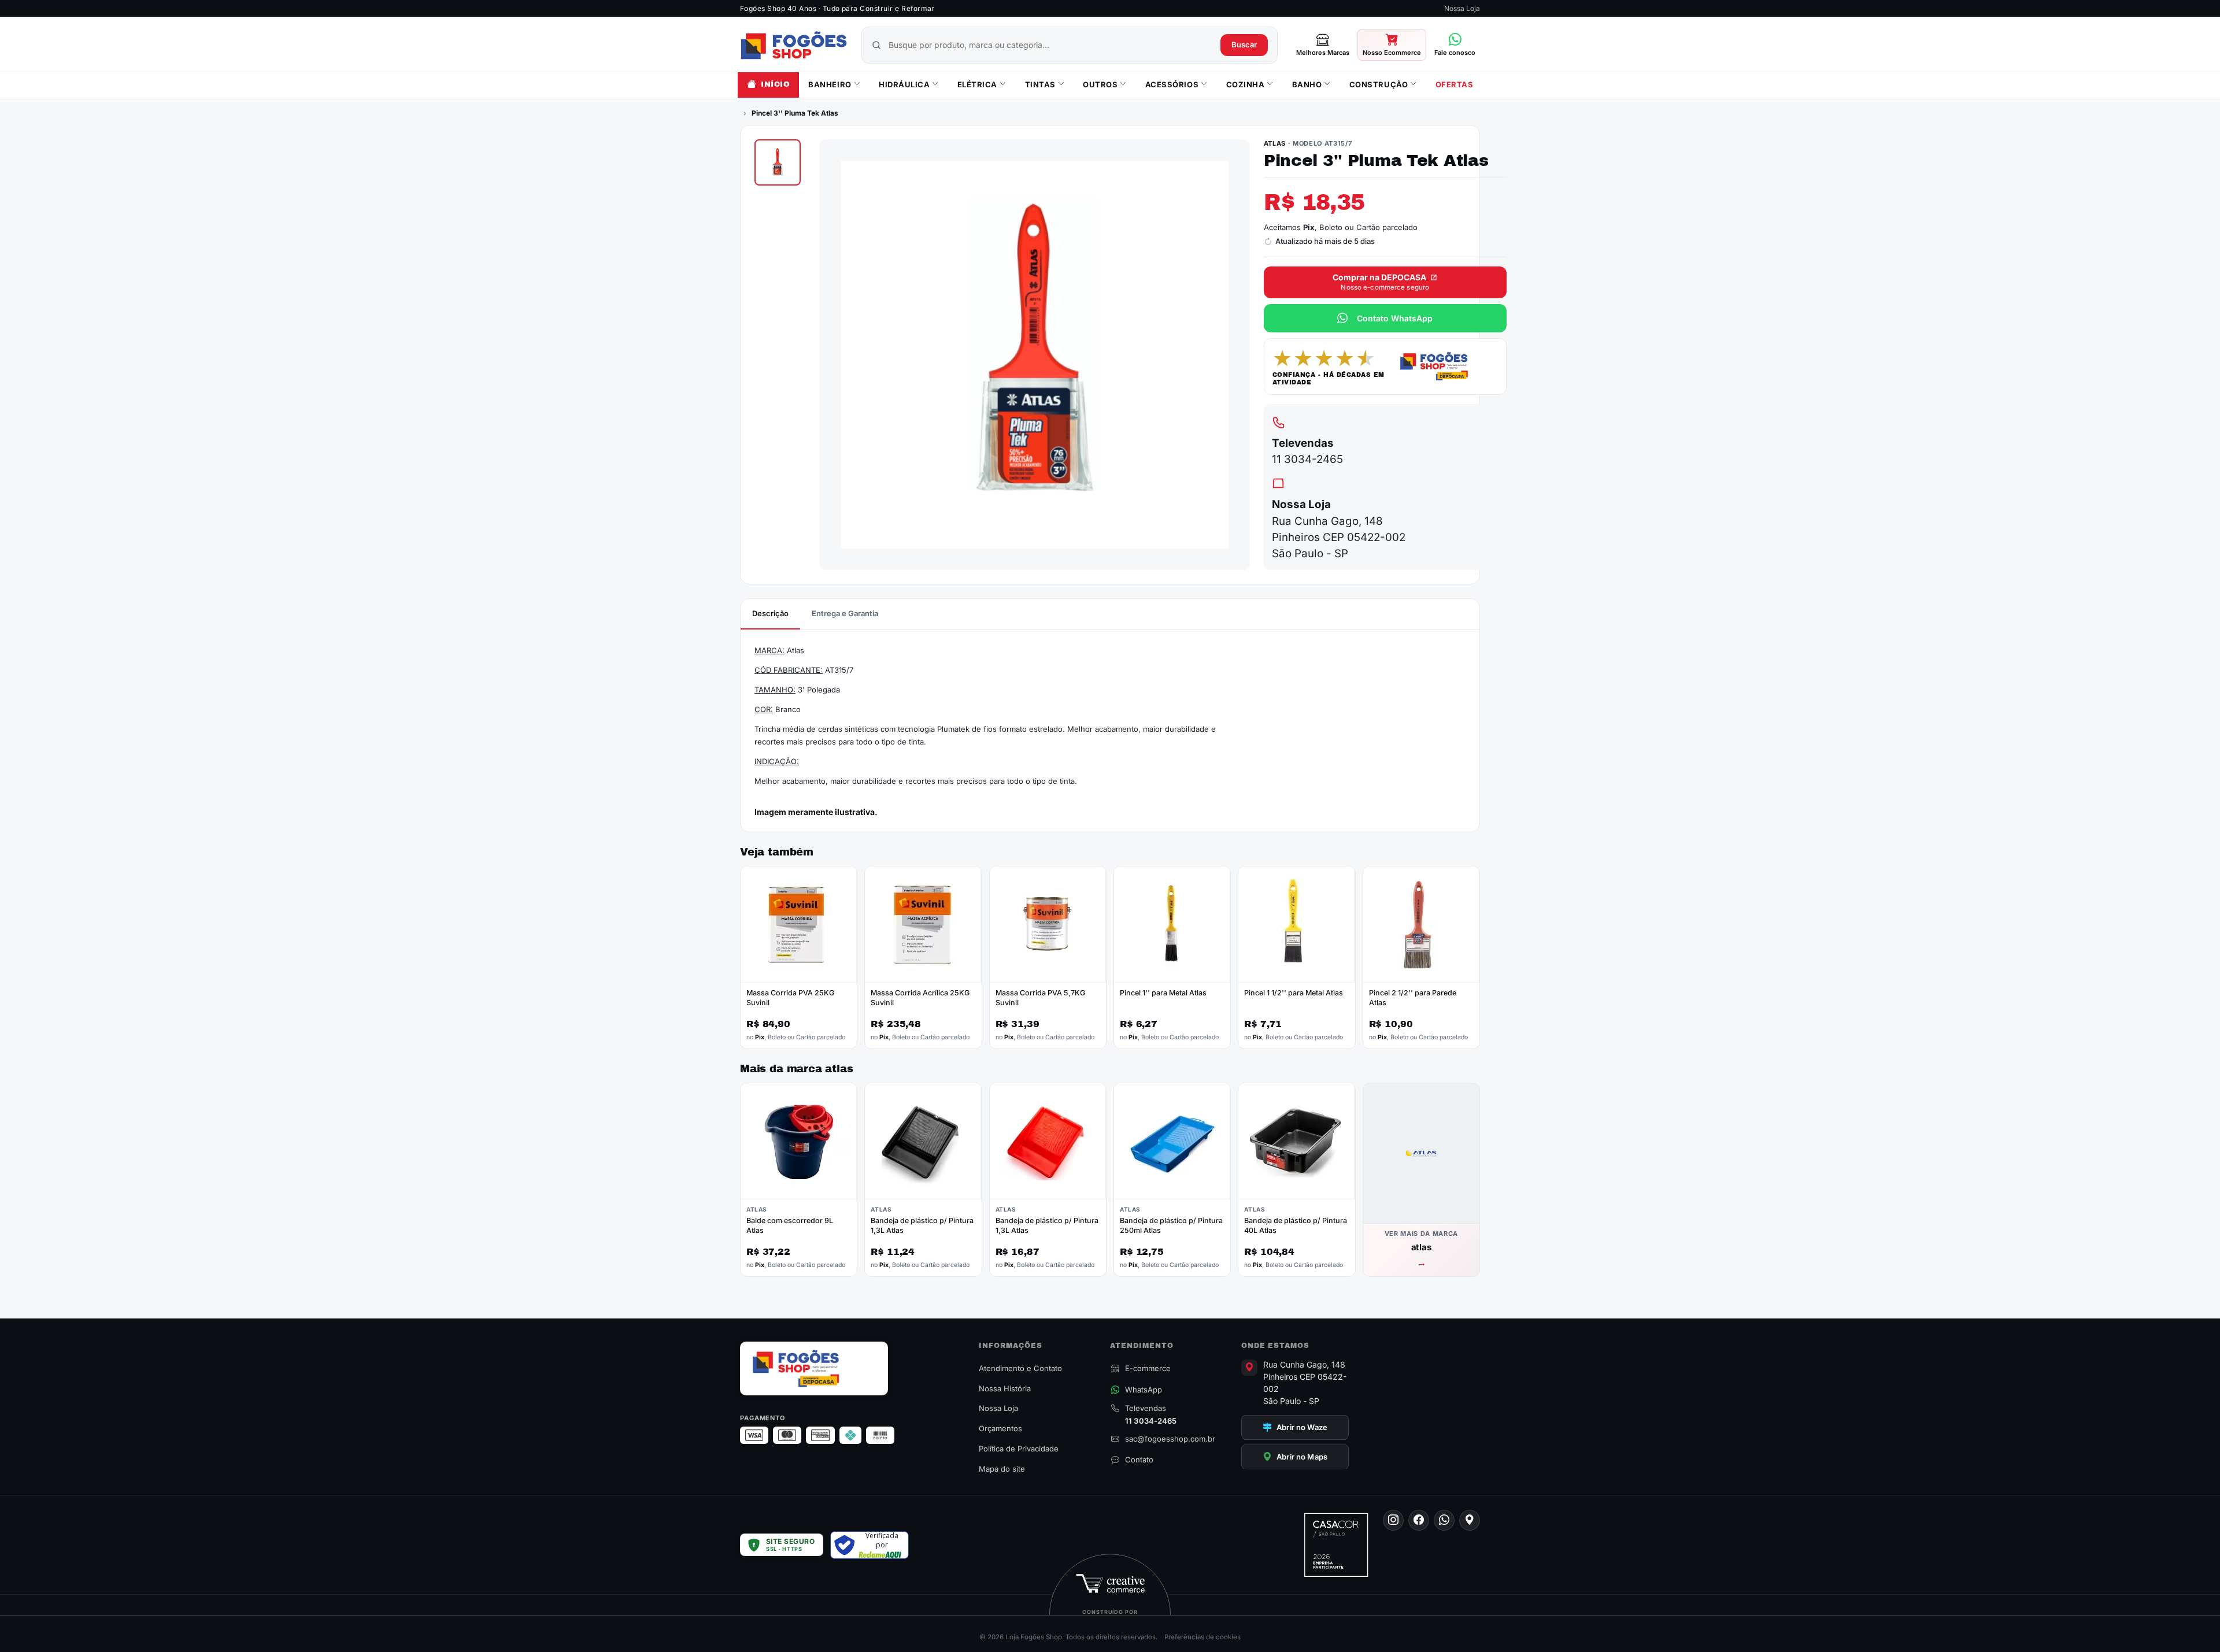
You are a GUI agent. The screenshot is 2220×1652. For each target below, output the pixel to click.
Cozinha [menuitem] (1246, 84)
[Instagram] (1393, 1520)
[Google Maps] (1470, 1520)
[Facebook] (1419, 1520)
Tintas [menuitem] (1040, 84)
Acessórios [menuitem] (1172, 84)
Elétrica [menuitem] (977, 84)
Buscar (1244, 45)
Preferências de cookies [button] (1202, 1637)
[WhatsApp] (1444, 1520)
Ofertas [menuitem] (1455, 84)
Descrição (770, 613)
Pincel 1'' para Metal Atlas (1163, 993)
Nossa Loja (1462, 8)
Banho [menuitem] (1307, 84)
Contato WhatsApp (1395, 318)
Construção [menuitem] (1379, 84)
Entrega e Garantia (845, 613)
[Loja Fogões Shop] (794, 45)
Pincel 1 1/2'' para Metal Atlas (1294, 993)
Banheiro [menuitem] (830, 84)
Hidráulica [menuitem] (904, 84)
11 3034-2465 (1307, 459)
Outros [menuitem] (1100, 84)
